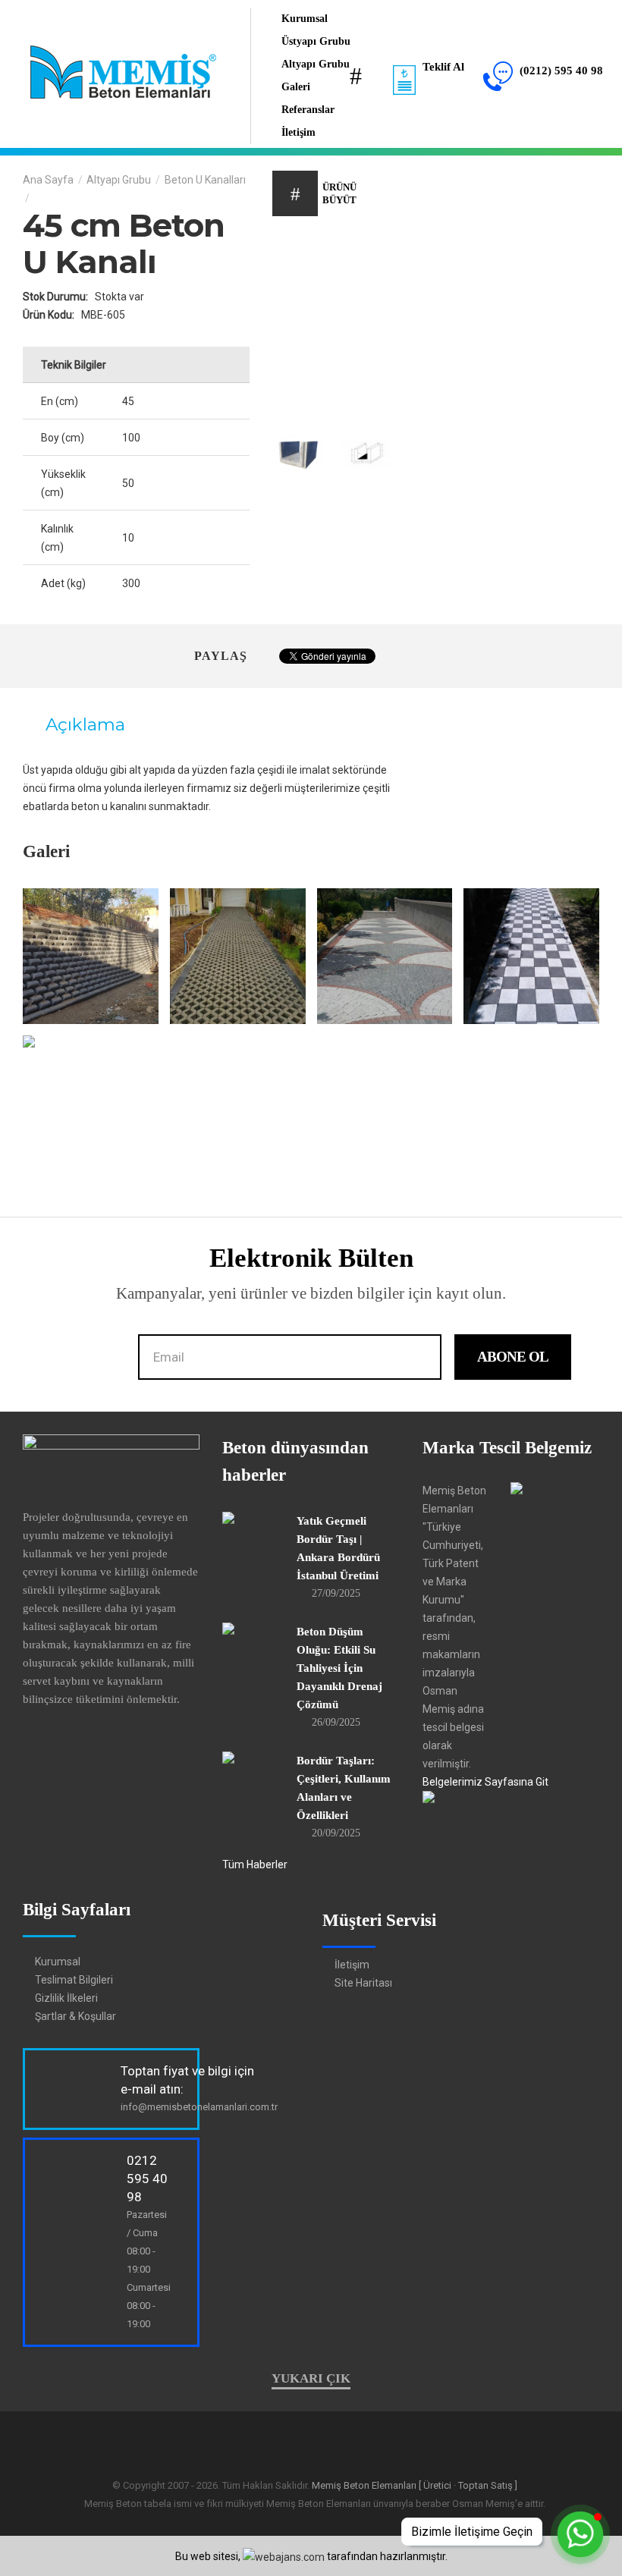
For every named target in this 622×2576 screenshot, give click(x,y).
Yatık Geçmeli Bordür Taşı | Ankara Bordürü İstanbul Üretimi (338, 1548)
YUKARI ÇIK (311, 2378)
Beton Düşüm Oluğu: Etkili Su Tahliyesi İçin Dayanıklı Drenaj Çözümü (339, 1668)
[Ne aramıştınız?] (356, 76)
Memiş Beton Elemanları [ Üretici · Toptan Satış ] (415, 2485)
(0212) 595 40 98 (560, 71)
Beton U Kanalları (205, 180)
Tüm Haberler (255, 1864)
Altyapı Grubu (119, 180)
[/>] (91, 956)
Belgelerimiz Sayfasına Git (485, 1782)
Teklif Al (442, 67)
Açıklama (83, 724)
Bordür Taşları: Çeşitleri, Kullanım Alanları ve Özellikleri (344, 1788)
